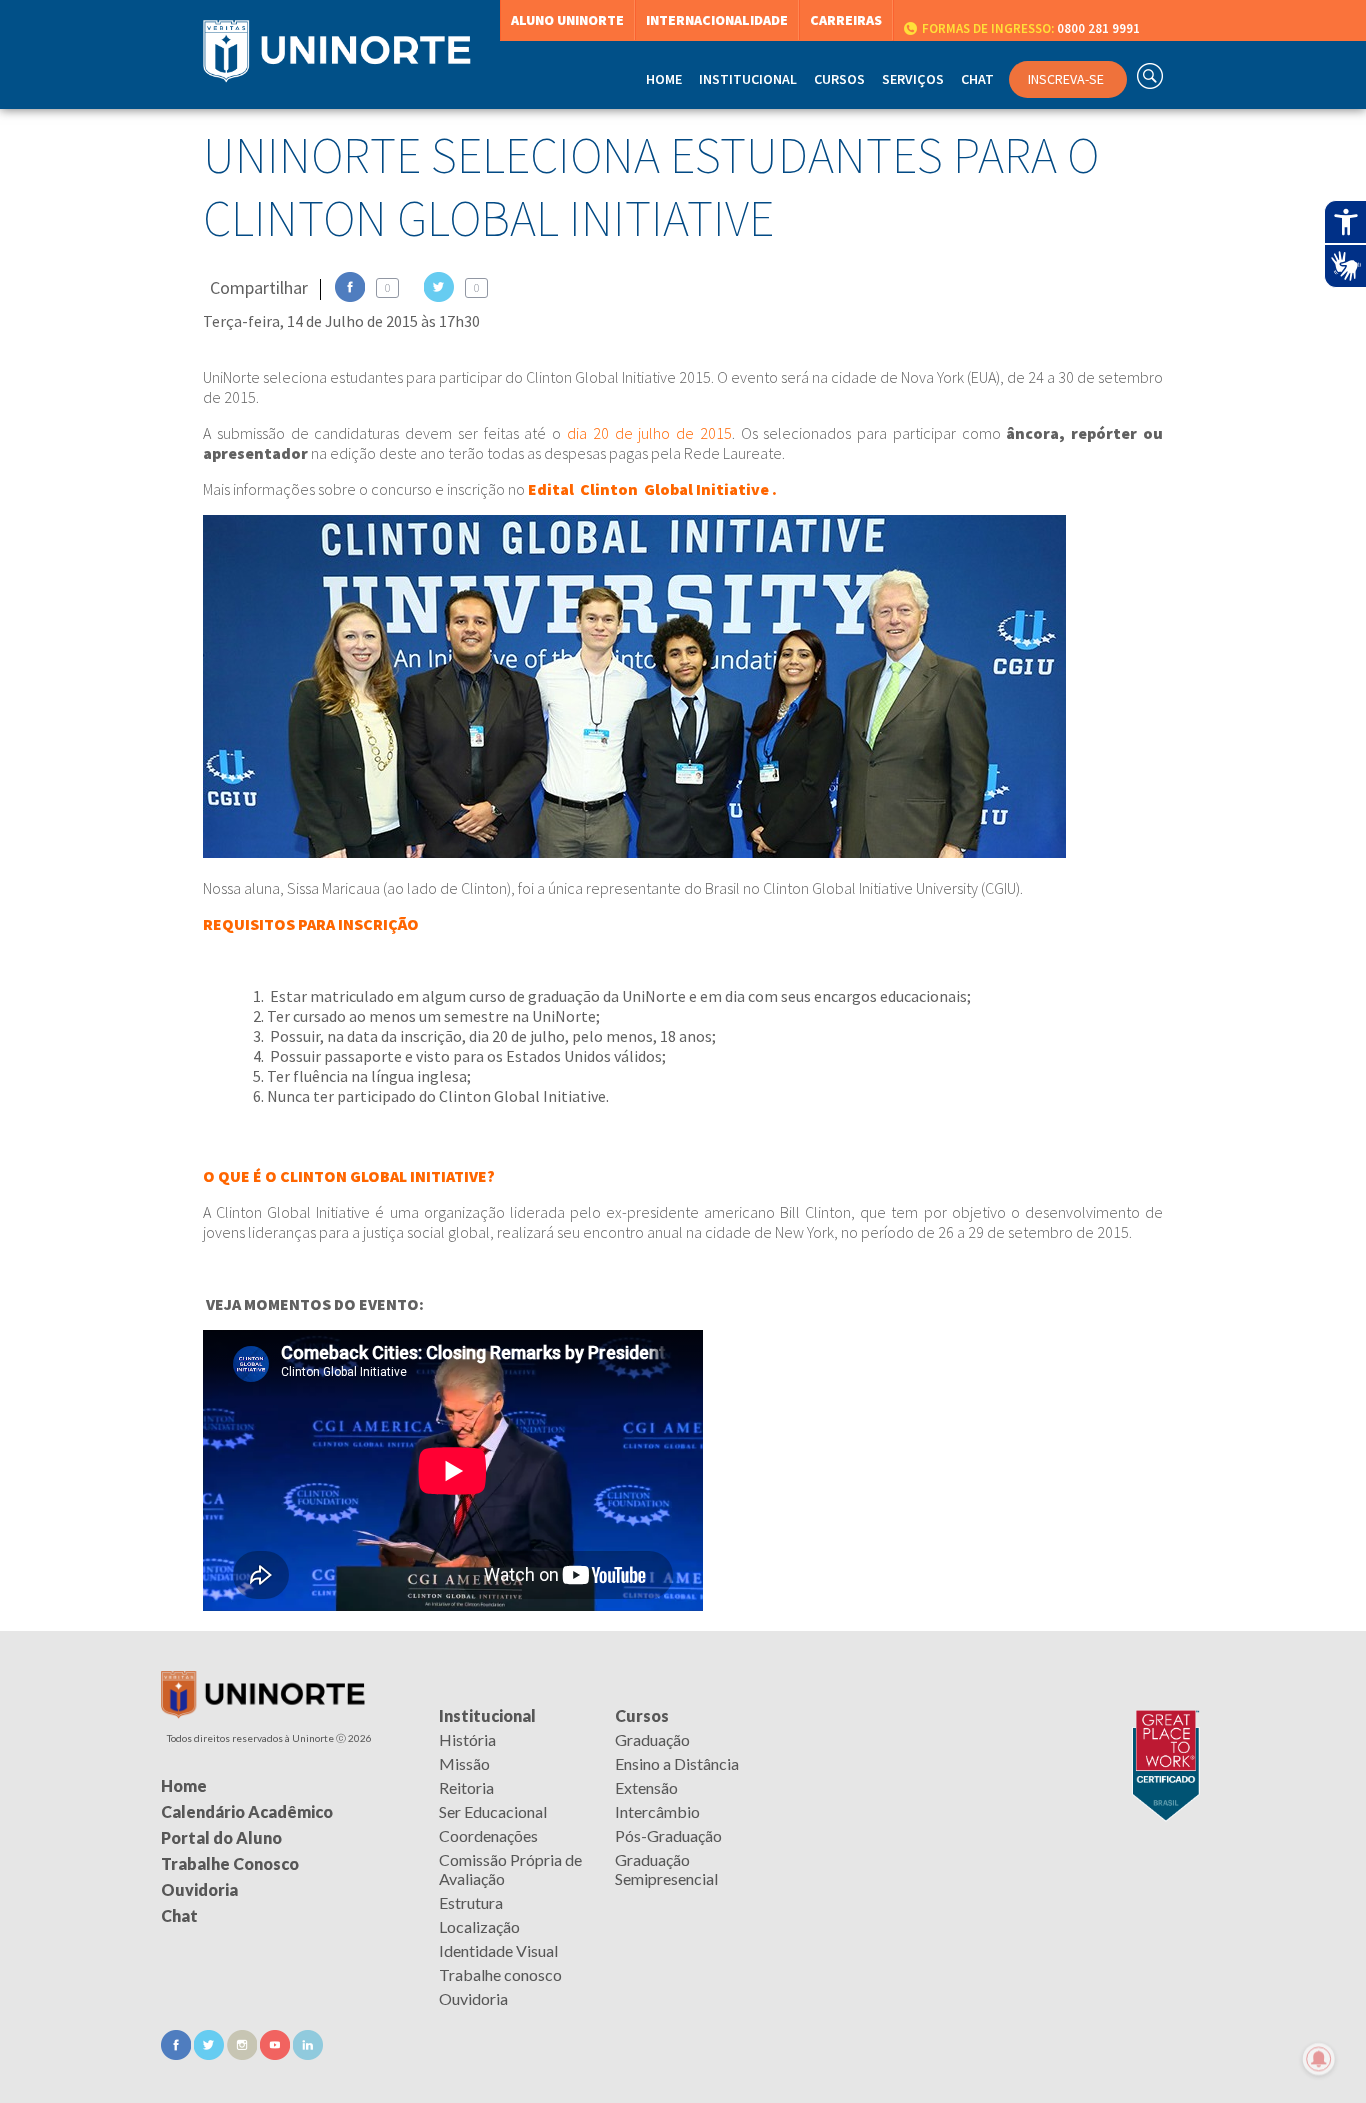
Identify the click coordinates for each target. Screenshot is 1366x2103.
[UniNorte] (263, 1712)
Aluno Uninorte (567, 20)
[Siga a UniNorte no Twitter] (210, 2053)
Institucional (487, 1715)
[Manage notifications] (1319, 2059)
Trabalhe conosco (500, 1974)
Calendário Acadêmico (247, 1811)
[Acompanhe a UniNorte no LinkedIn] (308, 2053)
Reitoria (466, 1787)
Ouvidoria (473, 1998)
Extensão (646, 1787)
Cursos (642, 1715)
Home (664, 79)
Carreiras (846, 20)
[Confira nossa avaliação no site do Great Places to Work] (1161, 1715)
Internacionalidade (717, 20)
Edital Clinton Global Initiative (648, 489)
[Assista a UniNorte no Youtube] (276, 2053)
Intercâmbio (657, 1811)
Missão (464, 1763)
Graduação (652, 1739)
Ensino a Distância (677, 1763)
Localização (479, 1926)
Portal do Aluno (221, 1837)
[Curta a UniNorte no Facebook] (177, 2053)
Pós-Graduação (668, 1835)
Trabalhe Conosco (230, 1863)
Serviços (913, 79)
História (467, 1739)
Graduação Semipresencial (666, 1869)
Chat (977, 79)
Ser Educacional (493, 1811)
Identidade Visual (498, 1950)
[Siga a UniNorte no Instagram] (243, 2053)
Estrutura (471, 1902)
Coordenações (488, 1835)
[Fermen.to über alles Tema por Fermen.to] (683, 2079)
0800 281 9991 (1031, 28)
